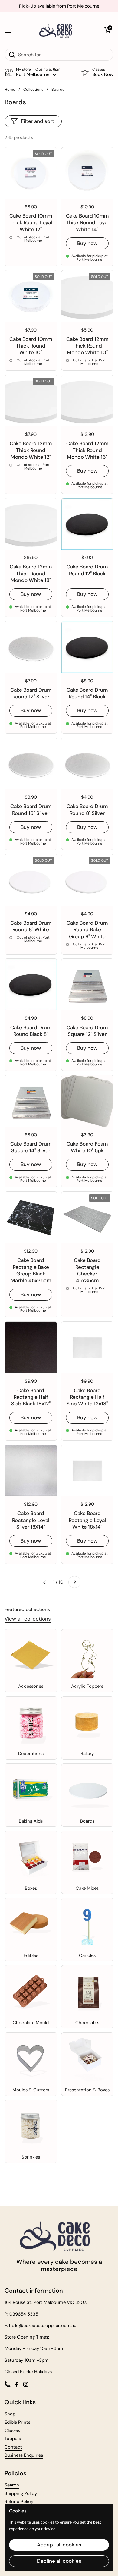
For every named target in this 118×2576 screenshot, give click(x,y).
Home (10, 89)
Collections (33, 89)
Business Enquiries (24, 2455)
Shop (10, 2414)
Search (12, 2485)
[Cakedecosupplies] (57, 30)
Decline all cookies (59, 2561)
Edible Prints (17, 2422)
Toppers (13, 2439)
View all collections (28, 1619)
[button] (107, 30)
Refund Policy (19, 2502)
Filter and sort (38, 121)
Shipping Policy (21, 2493)
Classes (12, 2430)
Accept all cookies (59, 2545)
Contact (13, 2447)
